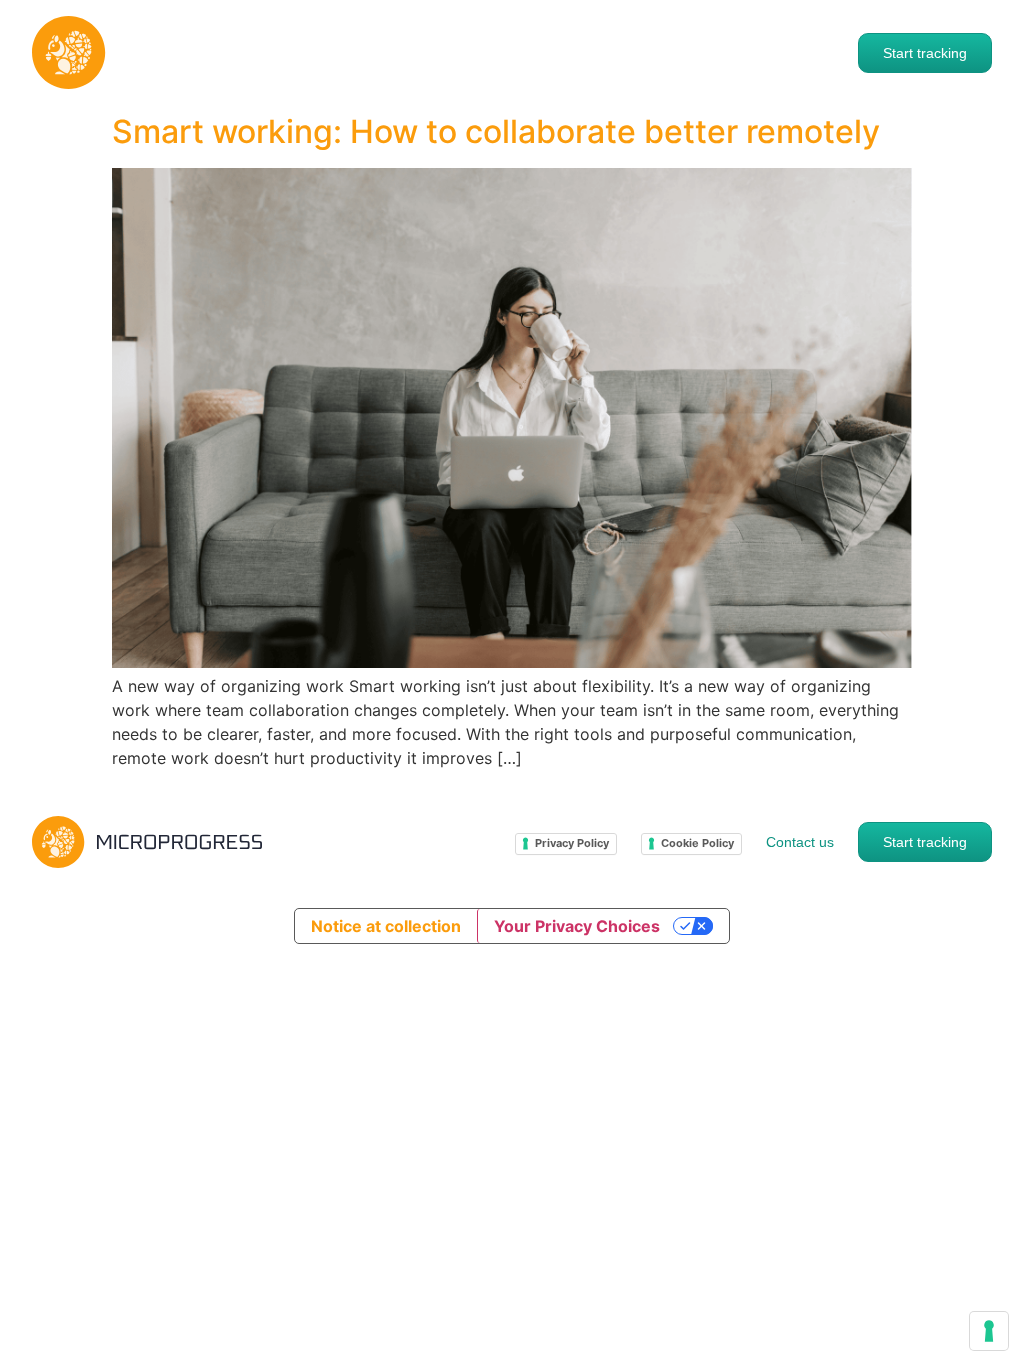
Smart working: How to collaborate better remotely (496, 131)
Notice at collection (386, 926)
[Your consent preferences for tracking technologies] (989, 1331)
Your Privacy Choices (577, 926)
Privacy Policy (572, 843)
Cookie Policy (697, 843)
